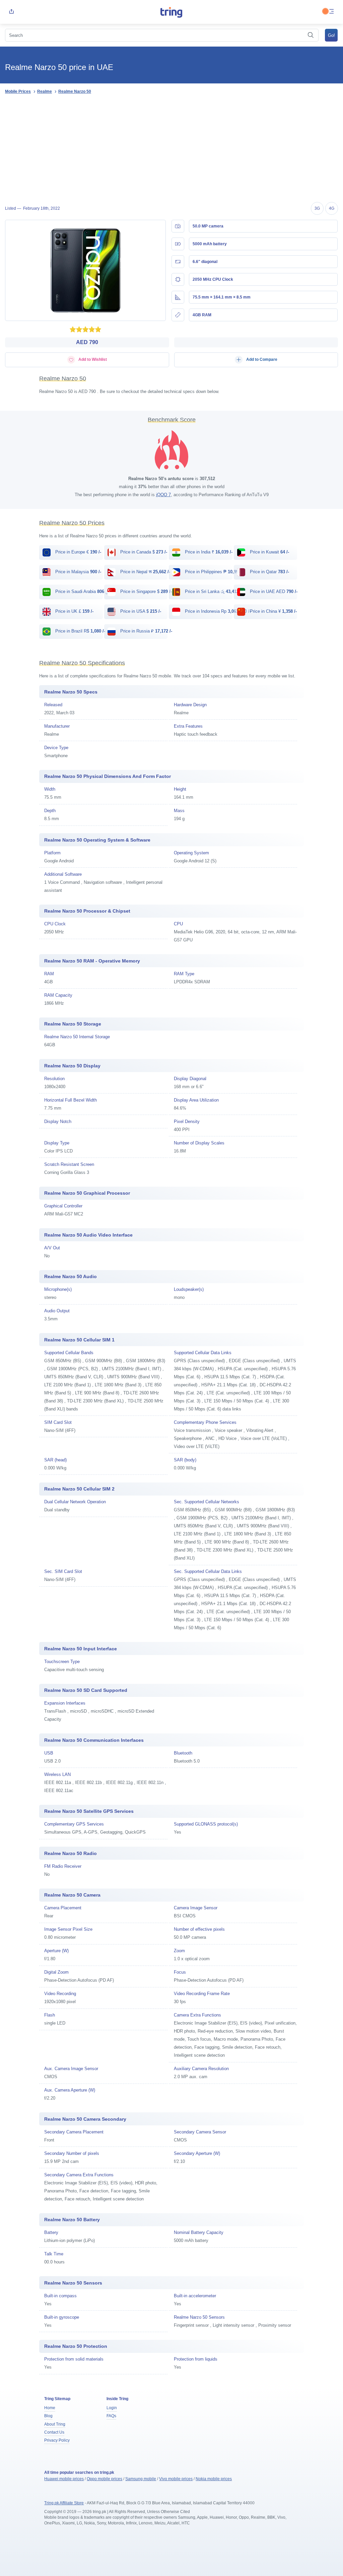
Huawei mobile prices (64, 2479)
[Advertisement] (171, 149)
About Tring (55, 2424)
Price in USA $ (140, 611)
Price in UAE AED (273, 591)
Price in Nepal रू (145, 572)
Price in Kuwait (269, 552)
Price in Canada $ (143, 552)
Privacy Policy (57, 2440)
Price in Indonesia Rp (217, 611)
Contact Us (54, 2432)
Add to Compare (261, 359)
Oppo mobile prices (105, 2479)
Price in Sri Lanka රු (213, 591)
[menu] (332, 12)
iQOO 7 (163, 495)
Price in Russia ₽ (146, 631)
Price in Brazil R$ (80, 631)
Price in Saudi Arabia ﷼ (84, 591)
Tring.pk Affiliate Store (64, 2503)
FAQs (111, 2416)
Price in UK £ (74, 611)
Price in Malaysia (78, 572)
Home (50, 2408)
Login (112, 2408)
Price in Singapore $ (145, 591)
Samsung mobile (141, 2479)
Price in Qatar (269, 572)
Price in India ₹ (208, 552)
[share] (11, 12)
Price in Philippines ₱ (214, 572)
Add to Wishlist (92, 359)
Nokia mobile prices (214, 2479)
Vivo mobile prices (176, 2479)
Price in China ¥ (273, 611)
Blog (48, 2416)
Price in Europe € (78, 552)
